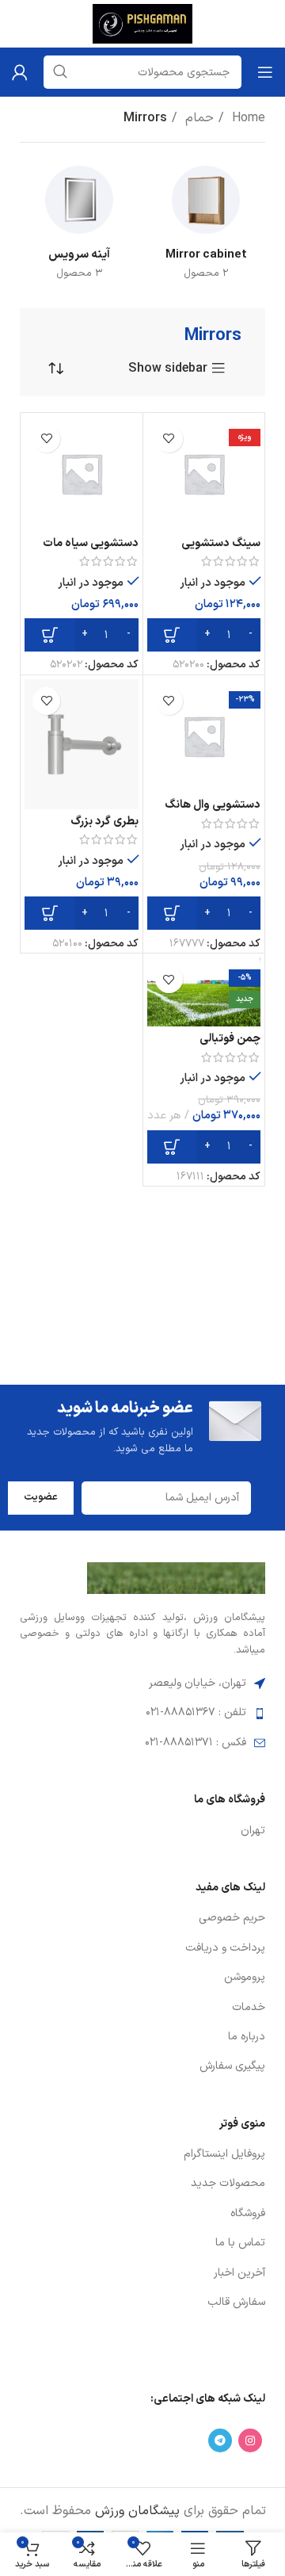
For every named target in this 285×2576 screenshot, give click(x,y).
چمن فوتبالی (230, 1039)
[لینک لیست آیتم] (142, 1831)
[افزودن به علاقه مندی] (169, 439)
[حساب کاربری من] (20, 72)
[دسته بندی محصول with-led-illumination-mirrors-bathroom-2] (79, 226)
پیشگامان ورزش (137, 2511)
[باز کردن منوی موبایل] (265, 72)
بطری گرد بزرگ (104, 822)
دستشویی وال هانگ (213, 805)
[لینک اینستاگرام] (250, 2440)
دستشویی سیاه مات (91, 543)
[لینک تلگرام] (220, 2440)
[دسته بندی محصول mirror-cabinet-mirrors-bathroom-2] (206, 226)
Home (247, 118)
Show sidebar (168, 369)
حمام (198, 118)
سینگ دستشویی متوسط (221, 550)
